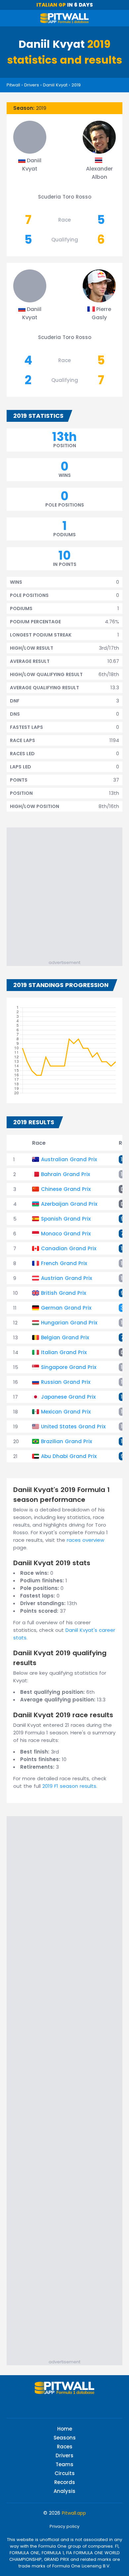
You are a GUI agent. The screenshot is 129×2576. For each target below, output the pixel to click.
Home (65, 2429)
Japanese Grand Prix (68, 1397)
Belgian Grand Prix (65, 1337)
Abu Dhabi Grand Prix (69, 1456)
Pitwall (13, 85)
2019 (76, 85)
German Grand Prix (66, 1308)
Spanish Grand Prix (66, 1219)
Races (65, 2447)
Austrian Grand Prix (66, 1278)
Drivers (32, 85)
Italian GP (51, 5)
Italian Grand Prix (64, 1352)
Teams (64, 2464)
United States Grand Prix (73, 1427)
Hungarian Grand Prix (69, 1323)
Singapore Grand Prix (69, 1367)
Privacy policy (64, 2526)
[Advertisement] (64, 892)
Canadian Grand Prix (69, 1248)
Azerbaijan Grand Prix (69, 1204)
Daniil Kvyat (55, 85)
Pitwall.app (74, 2513)
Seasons (65, 2438)
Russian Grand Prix (66, 1382)
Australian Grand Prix (69, 1159)
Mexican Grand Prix (66, 1412)
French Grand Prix (64, 1263)
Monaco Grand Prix (66, 1234)
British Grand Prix (64, 1293)
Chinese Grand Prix (66, 1189)
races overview (86, 1540)
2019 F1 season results (69, 1786)
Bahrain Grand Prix (65, 1174)
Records (65, 2482)
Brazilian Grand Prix (66, 1441)
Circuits (65, 2473)
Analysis (64, 2491)
